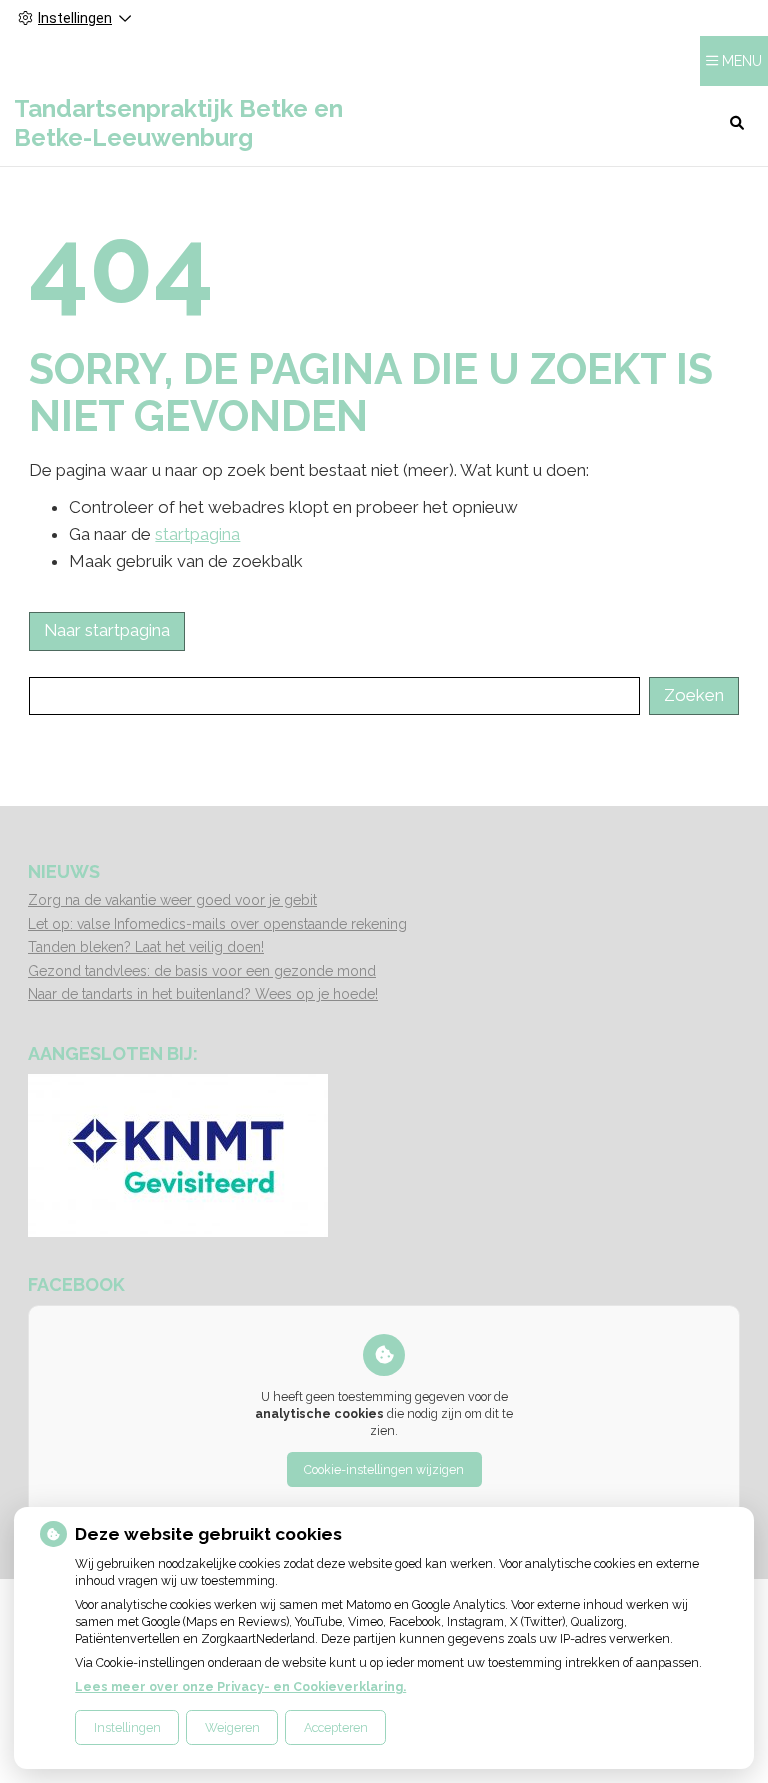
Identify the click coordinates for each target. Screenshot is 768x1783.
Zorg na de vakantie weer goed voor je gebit (172, 900)
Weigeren (232, 1727)
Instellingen (127, 1727)
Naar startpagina (107, 630)
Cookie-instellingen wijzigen (384, 1469)
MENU (742, 61)
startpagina (197, 534)
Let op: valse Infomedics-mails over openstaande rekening (217, 924)
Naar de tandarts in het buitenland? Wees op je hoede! (203, 994)
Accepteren (336, 1727)
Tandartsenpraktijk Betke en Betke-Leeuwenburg (178, 123)
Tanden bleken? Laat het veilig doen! (146, 947)
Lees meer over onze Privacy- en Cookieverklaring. (240, 1686)
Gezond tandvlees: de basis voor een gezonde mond (202, 971)
